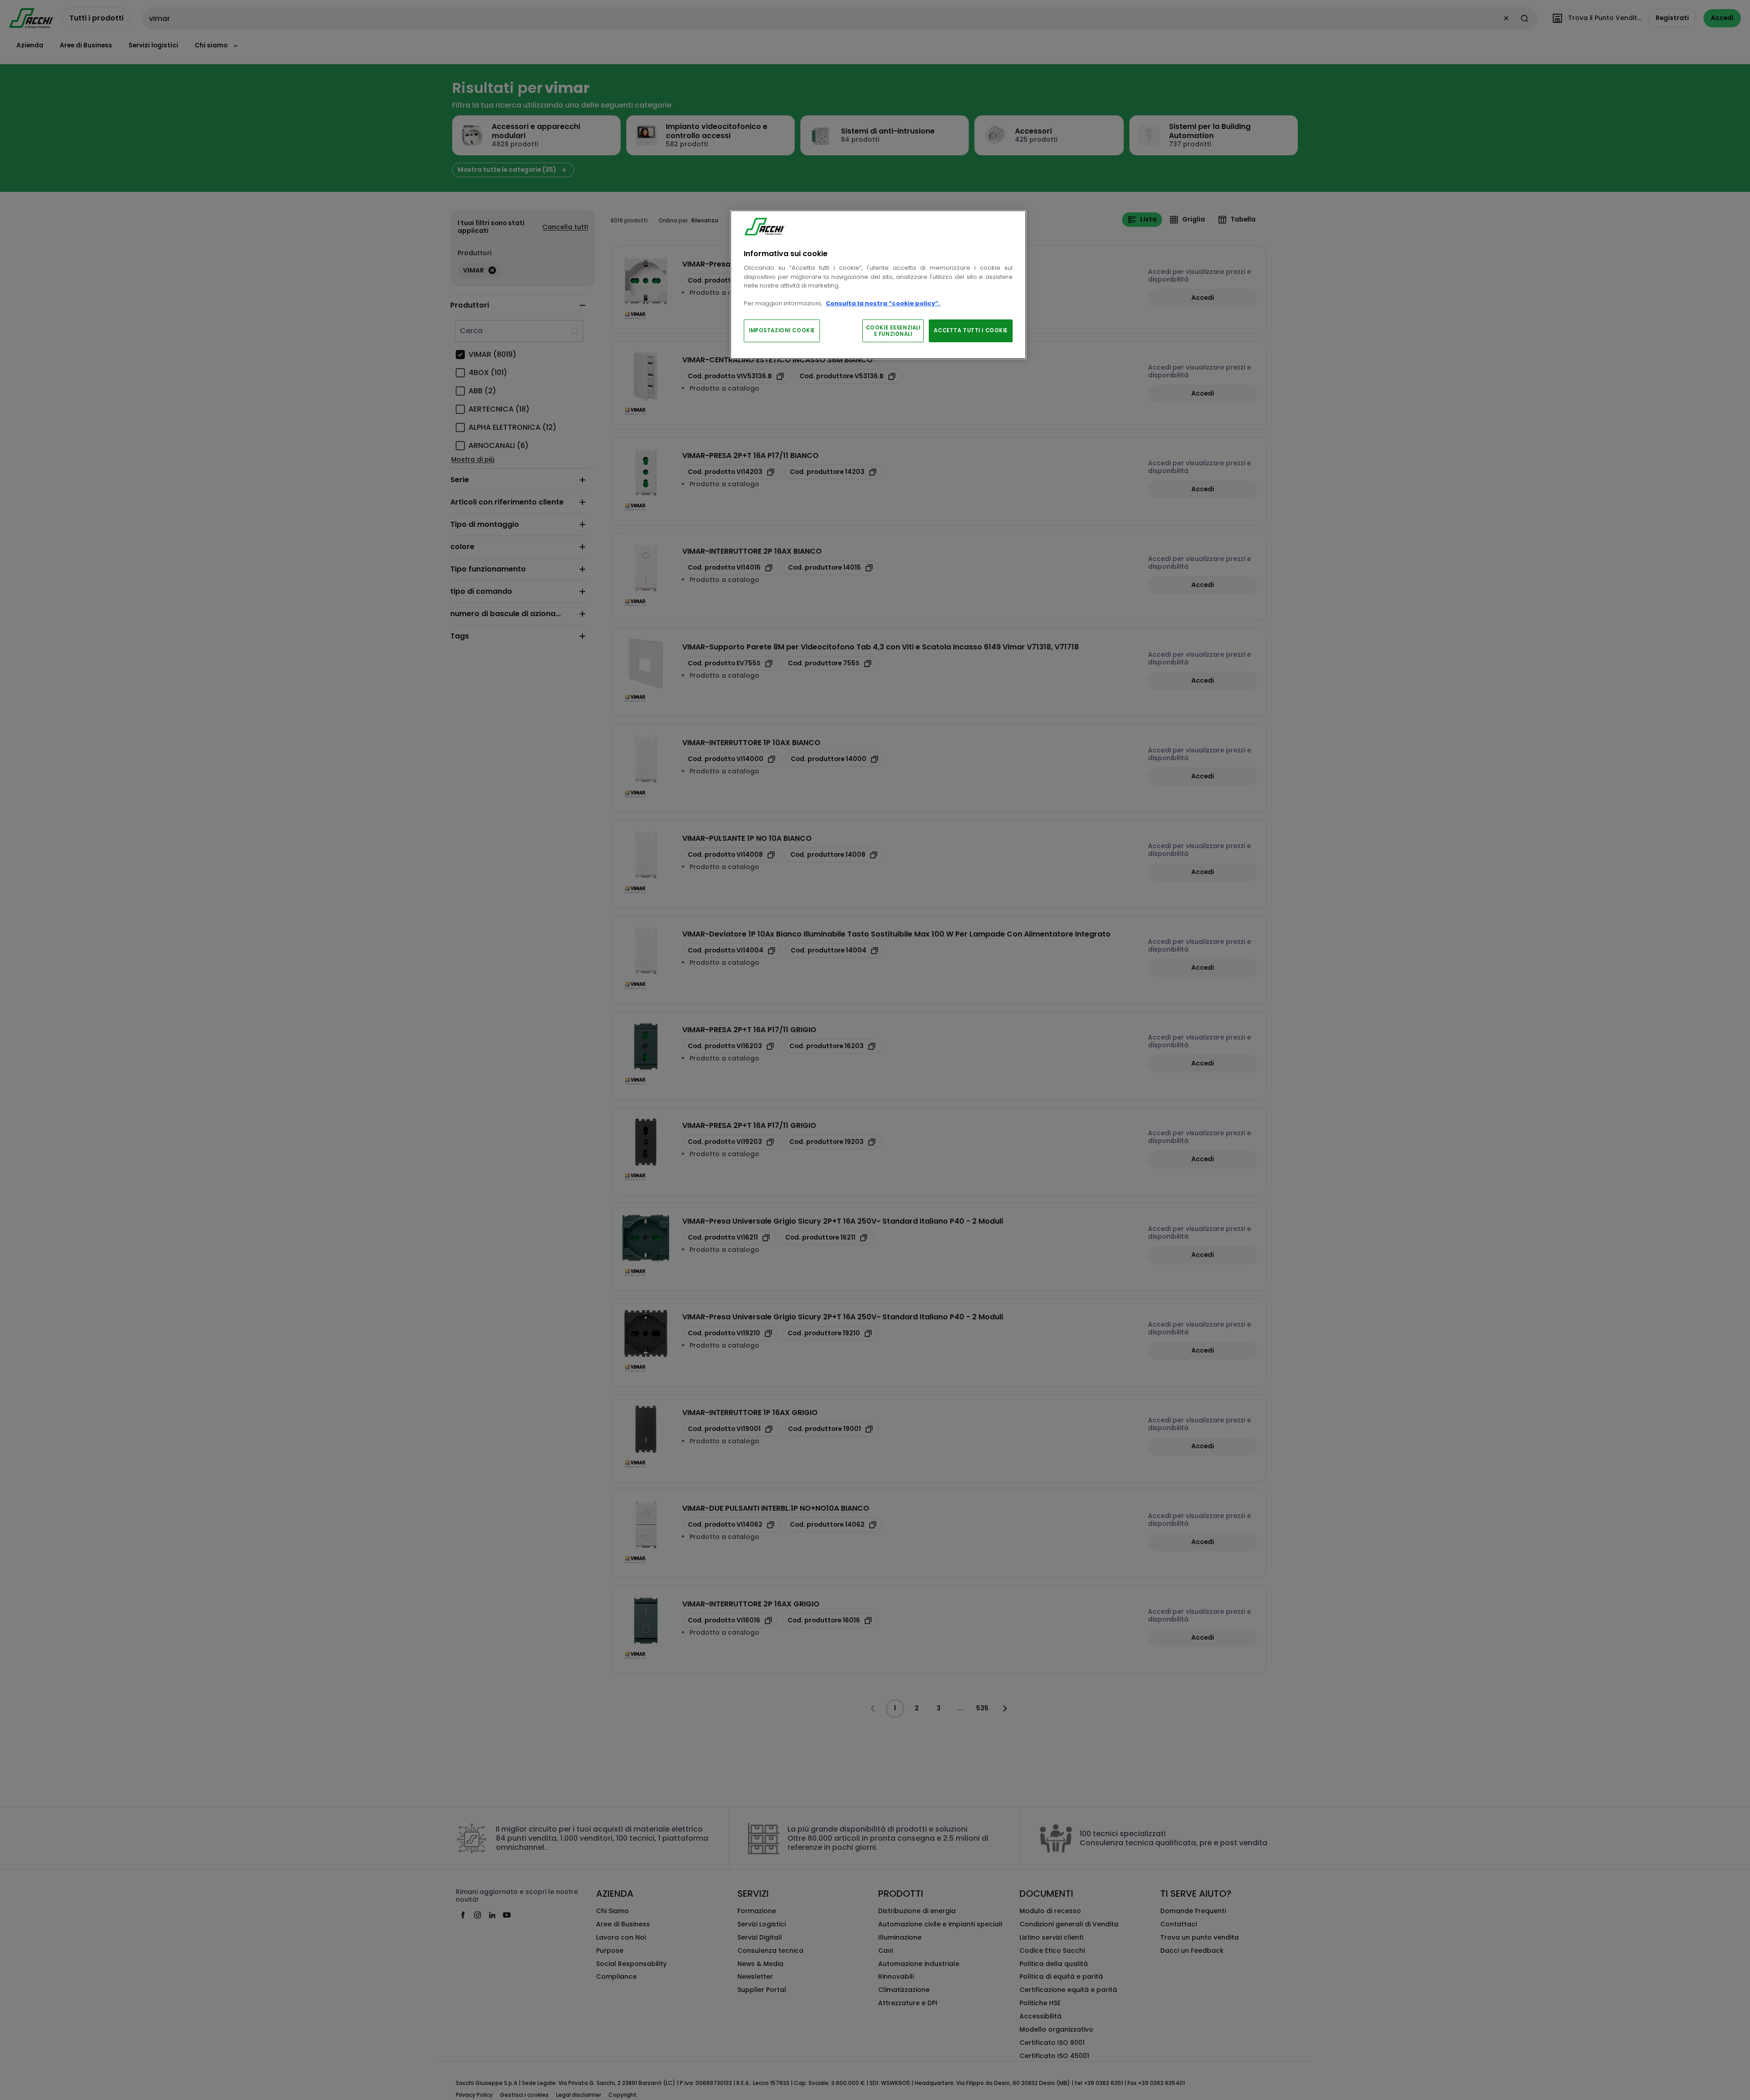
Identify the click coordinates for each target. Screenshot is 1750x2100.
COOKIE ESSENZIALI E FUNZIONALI (893, 331)
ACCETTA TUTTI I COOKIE (971, 330)
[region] (878, 285)
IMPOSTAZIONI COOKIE (782, 330)
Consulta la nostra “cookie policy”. (883, 303)
